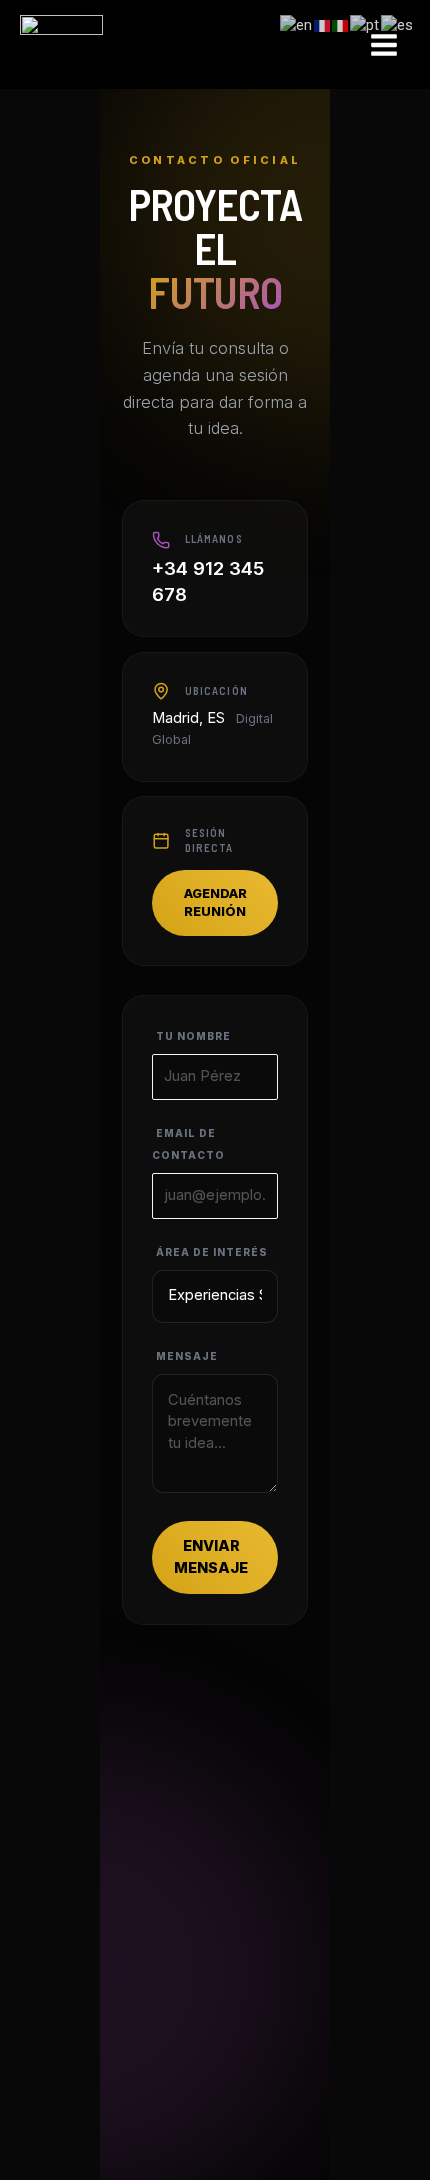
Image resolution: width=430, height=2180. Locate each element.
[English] (297, 25)
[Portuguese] (365, 25)
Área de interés (212, 1252)
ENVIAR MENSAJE (211, 1557)
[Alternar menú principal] (384, 45)
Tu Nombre (193, 1036)
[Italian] (341, 25)
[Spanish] (398, 25)
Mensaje (187, 1356)
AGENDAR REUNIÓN (215, 902)
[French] (323, 25)
